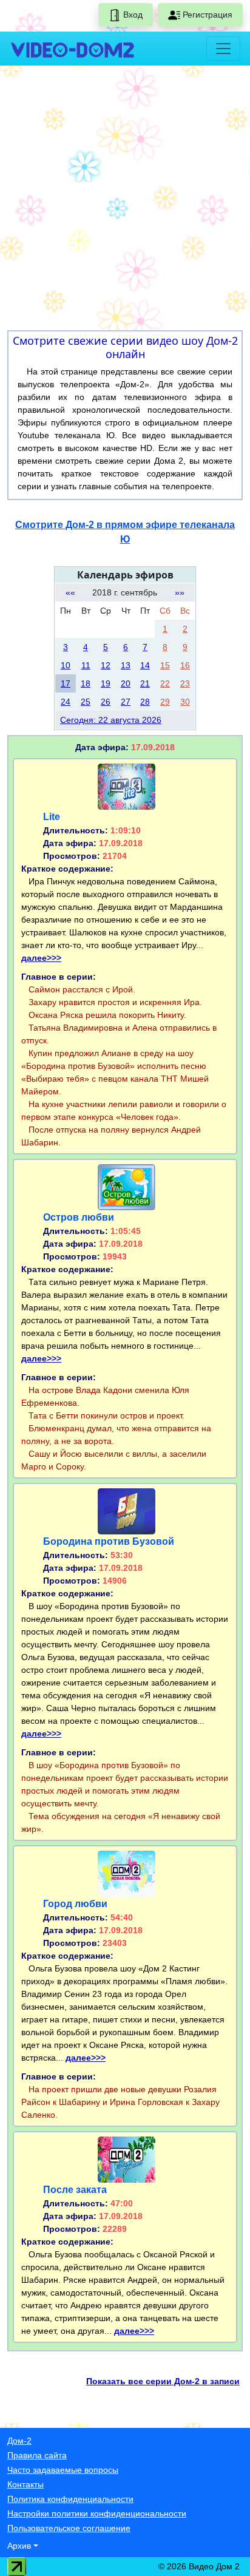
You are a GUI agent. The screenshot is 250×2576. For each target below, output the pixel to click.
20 (126, 683)
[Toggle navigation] (223, 49)
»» (180, 592)
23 (185, 683)
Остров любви (79, 1217)
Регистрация (206, 15)
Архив (19, 2546)
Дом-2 (19, 2441)
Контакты (25, 2484)
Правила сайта (37, 2455)
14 (145, 665)
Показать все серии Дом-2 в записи (163, 2381)
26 (106, 702)
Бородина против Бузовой (109, 1541)
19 (106, 683)
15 (165, 665)
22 (165, 683)
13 (126, 665)
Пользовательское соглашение (69, 2528)
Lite (52, 817)
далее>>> (41, 958)
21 (145, 683)
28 (145, 702)
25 (86, 702)
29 (165, 702)
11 (86, 665)
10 (66, 665)
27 (126, 702)
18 (86, 683)
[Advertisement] (125, 200)
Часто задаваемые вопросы (63, 2470)
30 (185, 702)
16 (185, 665)
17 (66, 683)
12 (106, 665)
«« (70, 592)
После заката (75, 2190)
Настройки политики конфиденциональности (97, 2513)
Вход (132, 15)
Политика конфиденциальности (70, 2499)
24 (66, 702)
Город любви (75, 1904)
